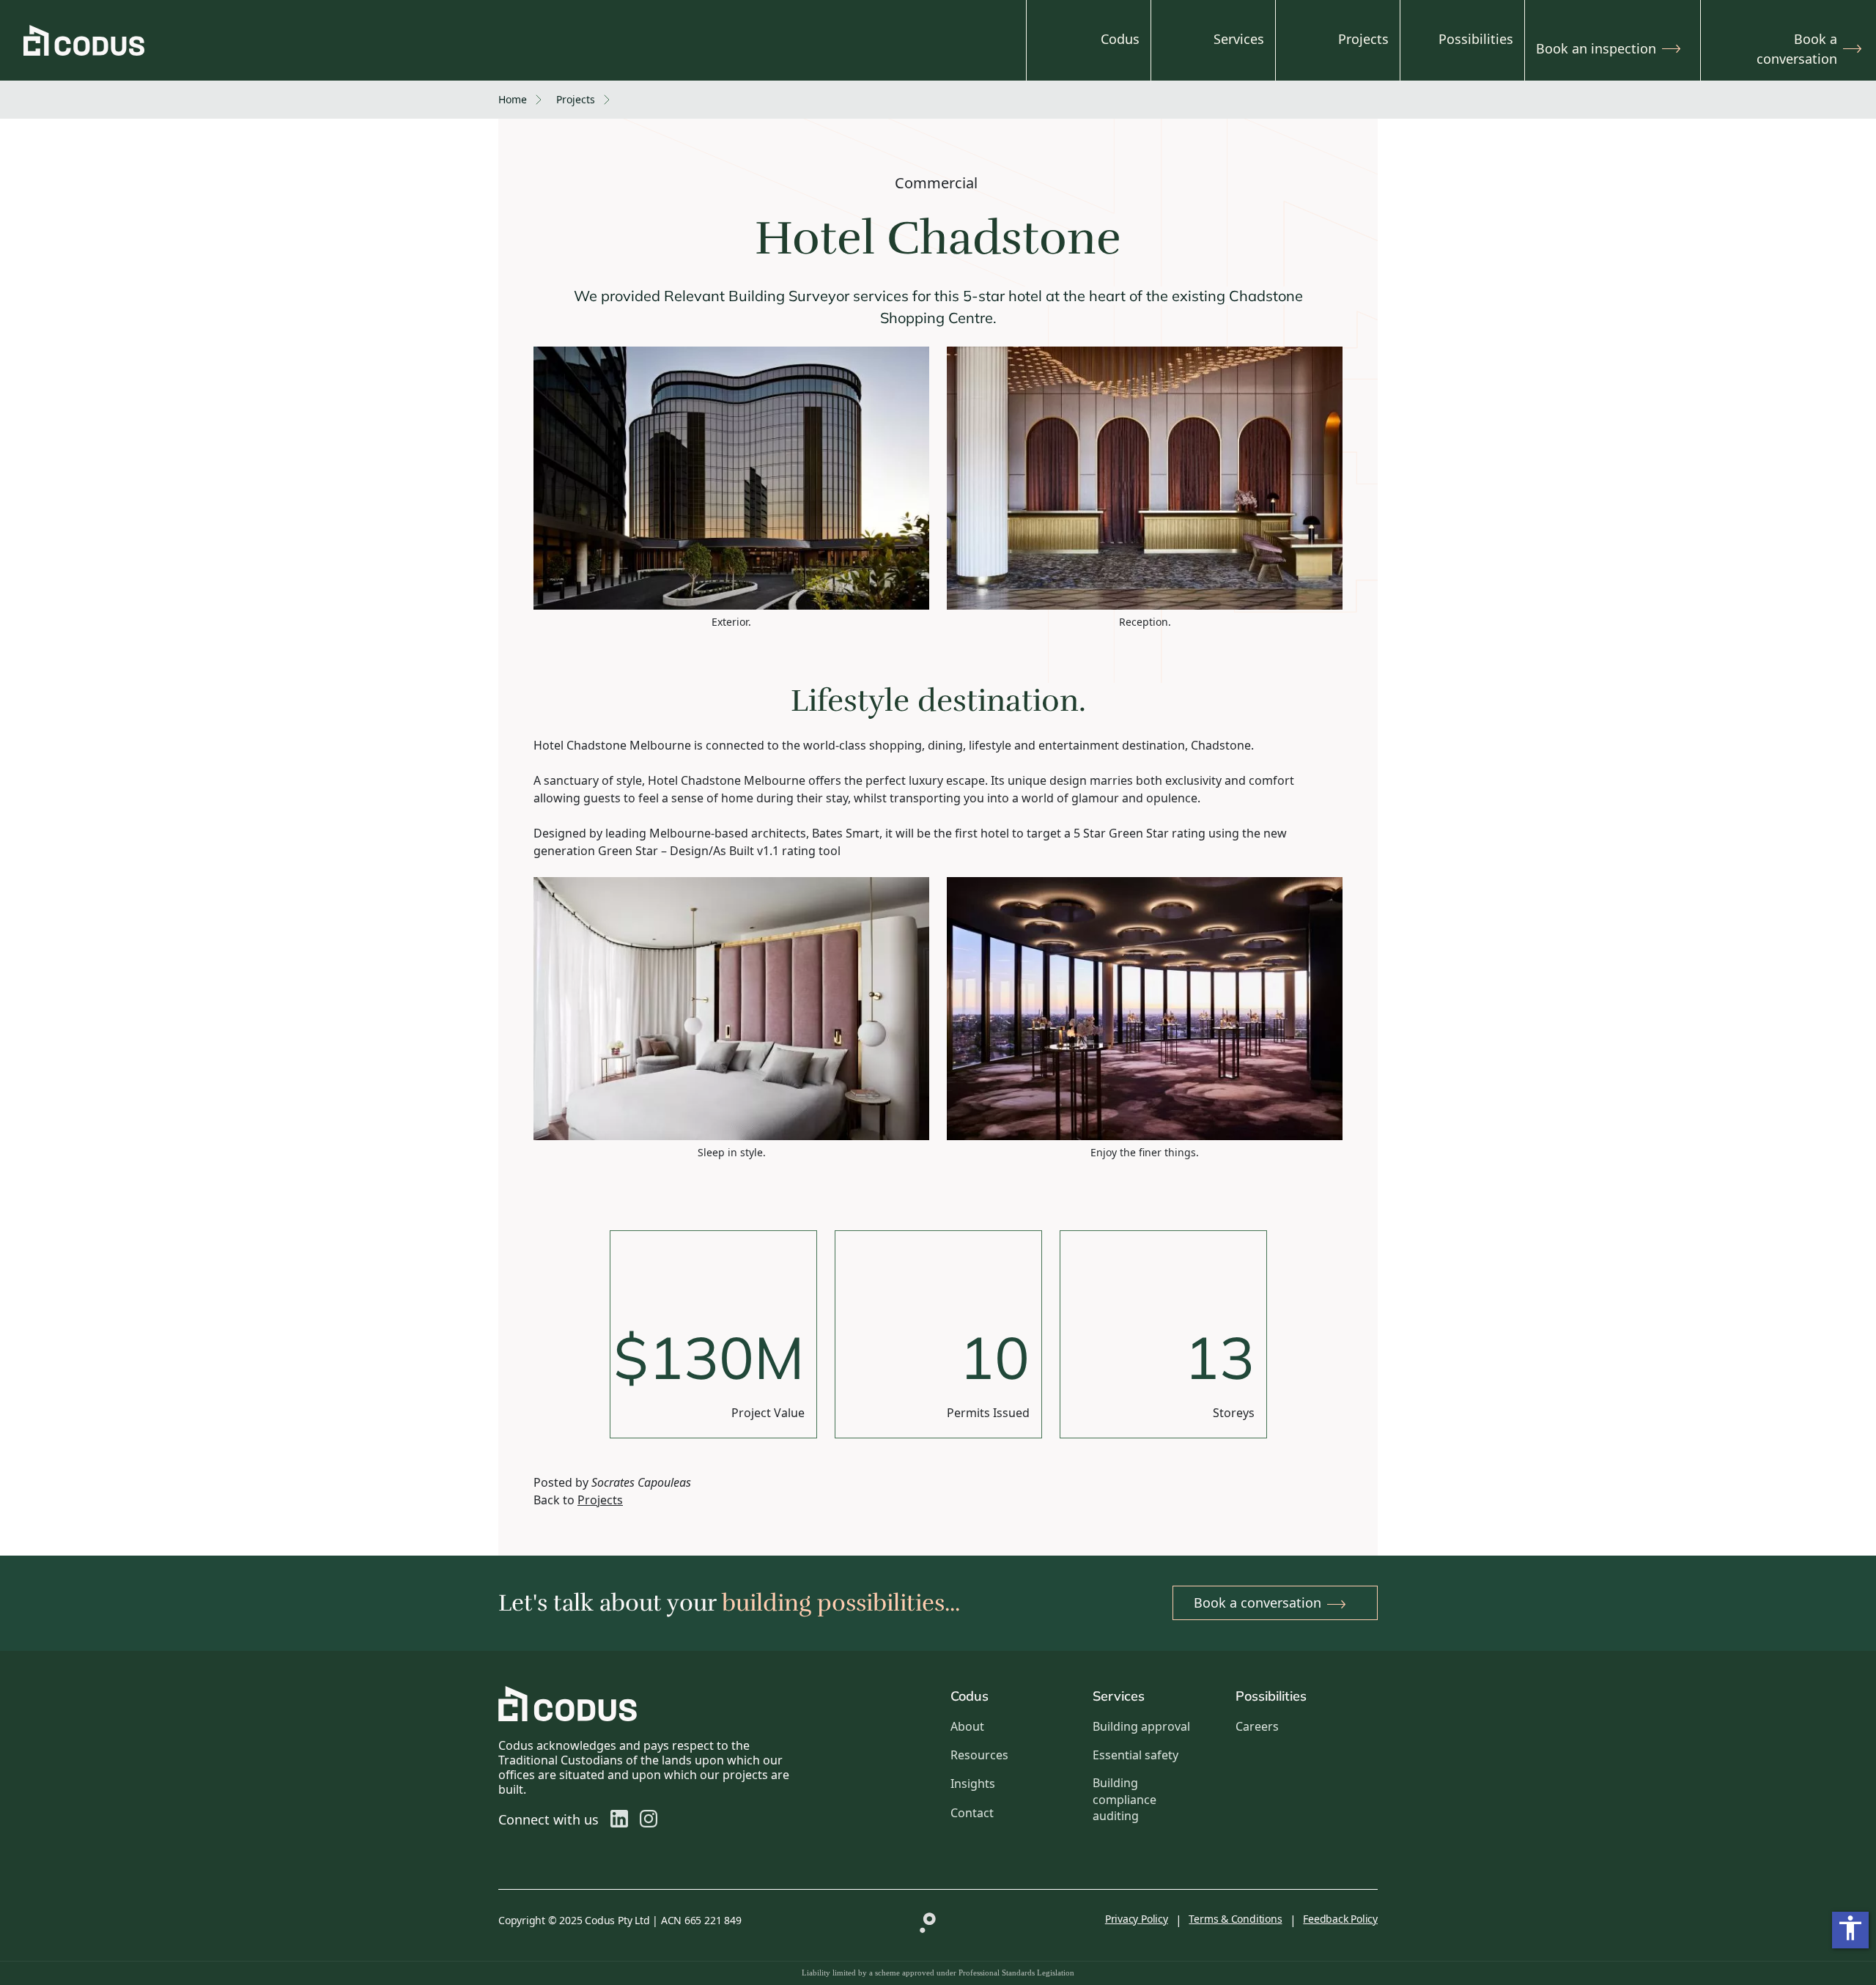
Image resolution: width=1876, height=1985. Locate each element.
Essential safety (1135, 1755)
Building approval (1141, 1726)
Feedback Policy (1340, 1919)
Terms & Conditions (1235, 1919)
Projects (1363, 39)
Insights (973, 1783)
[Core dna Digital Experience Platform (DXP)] (923, 1919)
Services (1239, 39)
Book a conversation (1797, 49)
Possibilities (1476, 39)
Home (513, 99)
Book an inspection (1596, 48)
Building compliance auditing (1125, 1799)
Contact (972, 1813)
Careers (1257, 1726)
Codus (1120, 39)
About (967, 1726)
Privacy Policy (1137, 1919)
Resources (979, 1755)
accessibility (1850, 1928)
